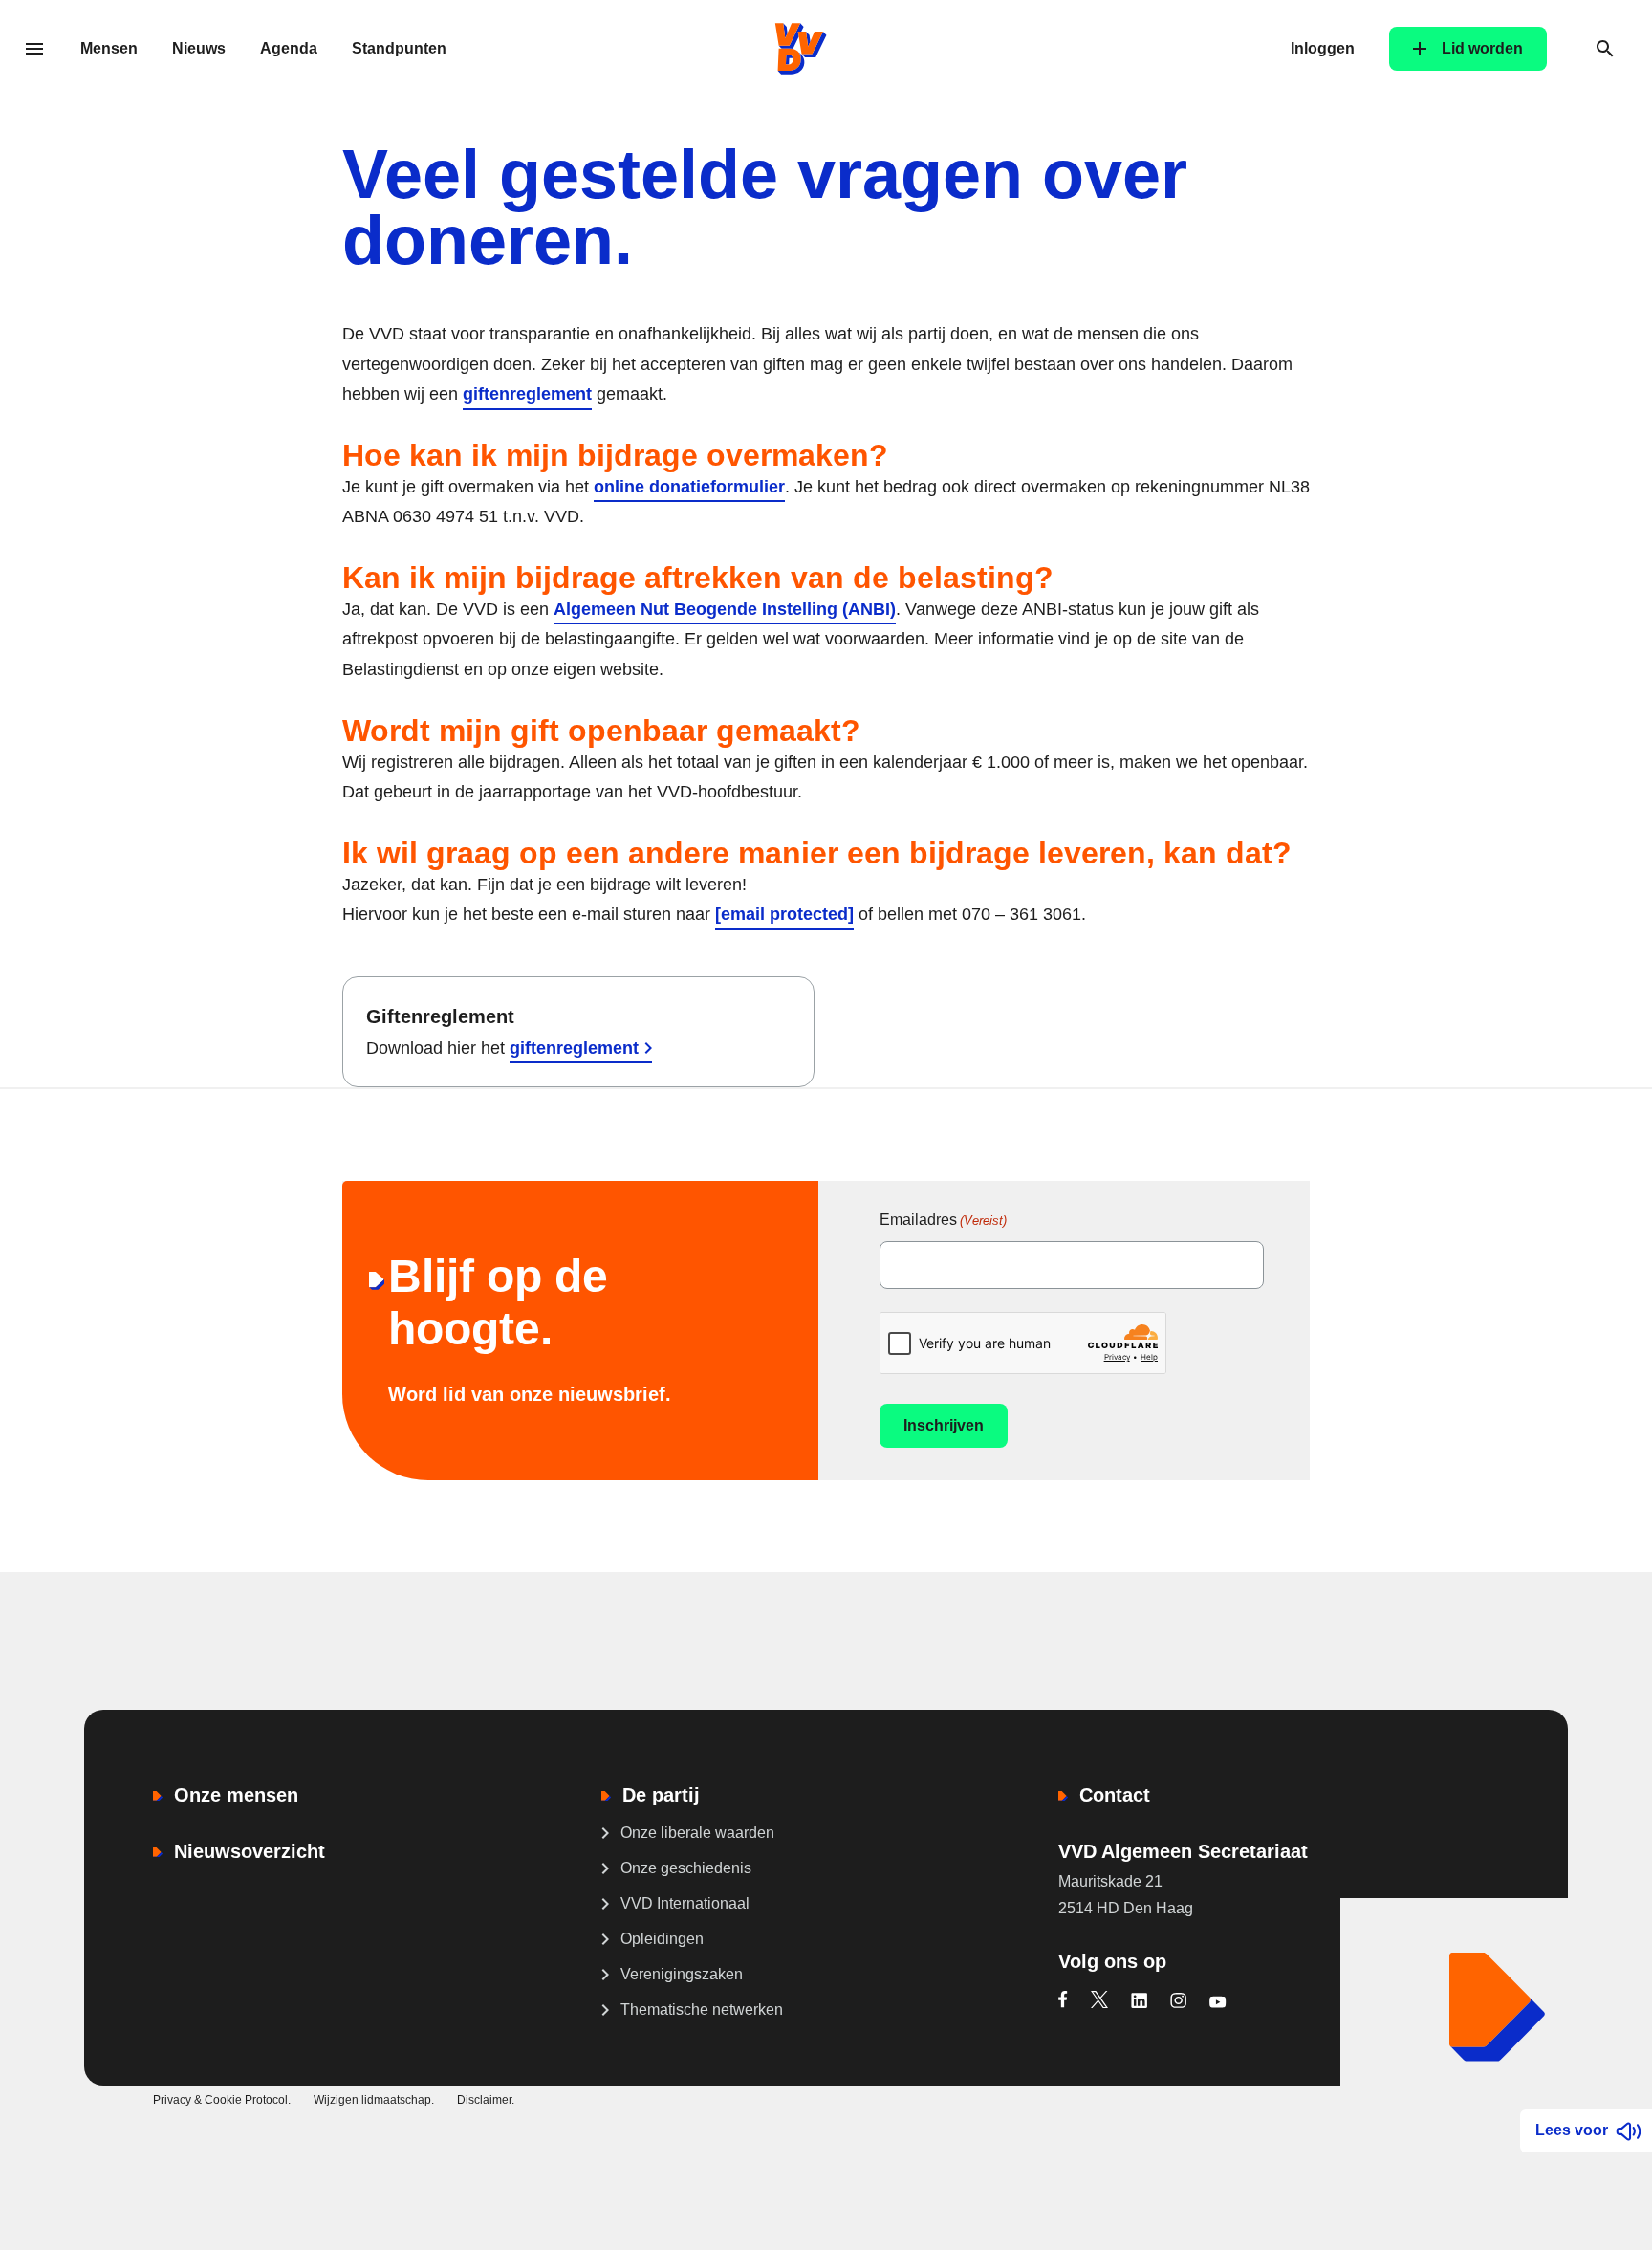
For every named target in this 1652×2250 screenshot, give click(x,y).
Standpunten (399, 48)
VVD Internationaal (685, 1903)
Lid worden (1482, 48)
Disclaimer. (486, 2100)
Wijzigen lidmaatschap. (374, 2100)
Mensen (109, 48)
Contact (1115, 1795)
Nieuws (199, 48)
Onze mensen (236, 1795)
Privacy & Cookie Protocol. (222, 2100)
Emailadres (943, 1220)
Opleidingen (662, 1939)
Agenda (289, 48)
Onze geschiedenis (686, 1868)
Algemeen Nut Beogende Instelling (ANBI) (725, 609)
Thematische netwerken (702, 2010)
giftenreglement (527, 394)
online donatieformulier (689, 487)
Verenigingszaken (682, 1974)
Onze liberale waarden (697, 1833)
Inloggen (1323, 48)
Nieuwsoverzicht (250, 1851)
